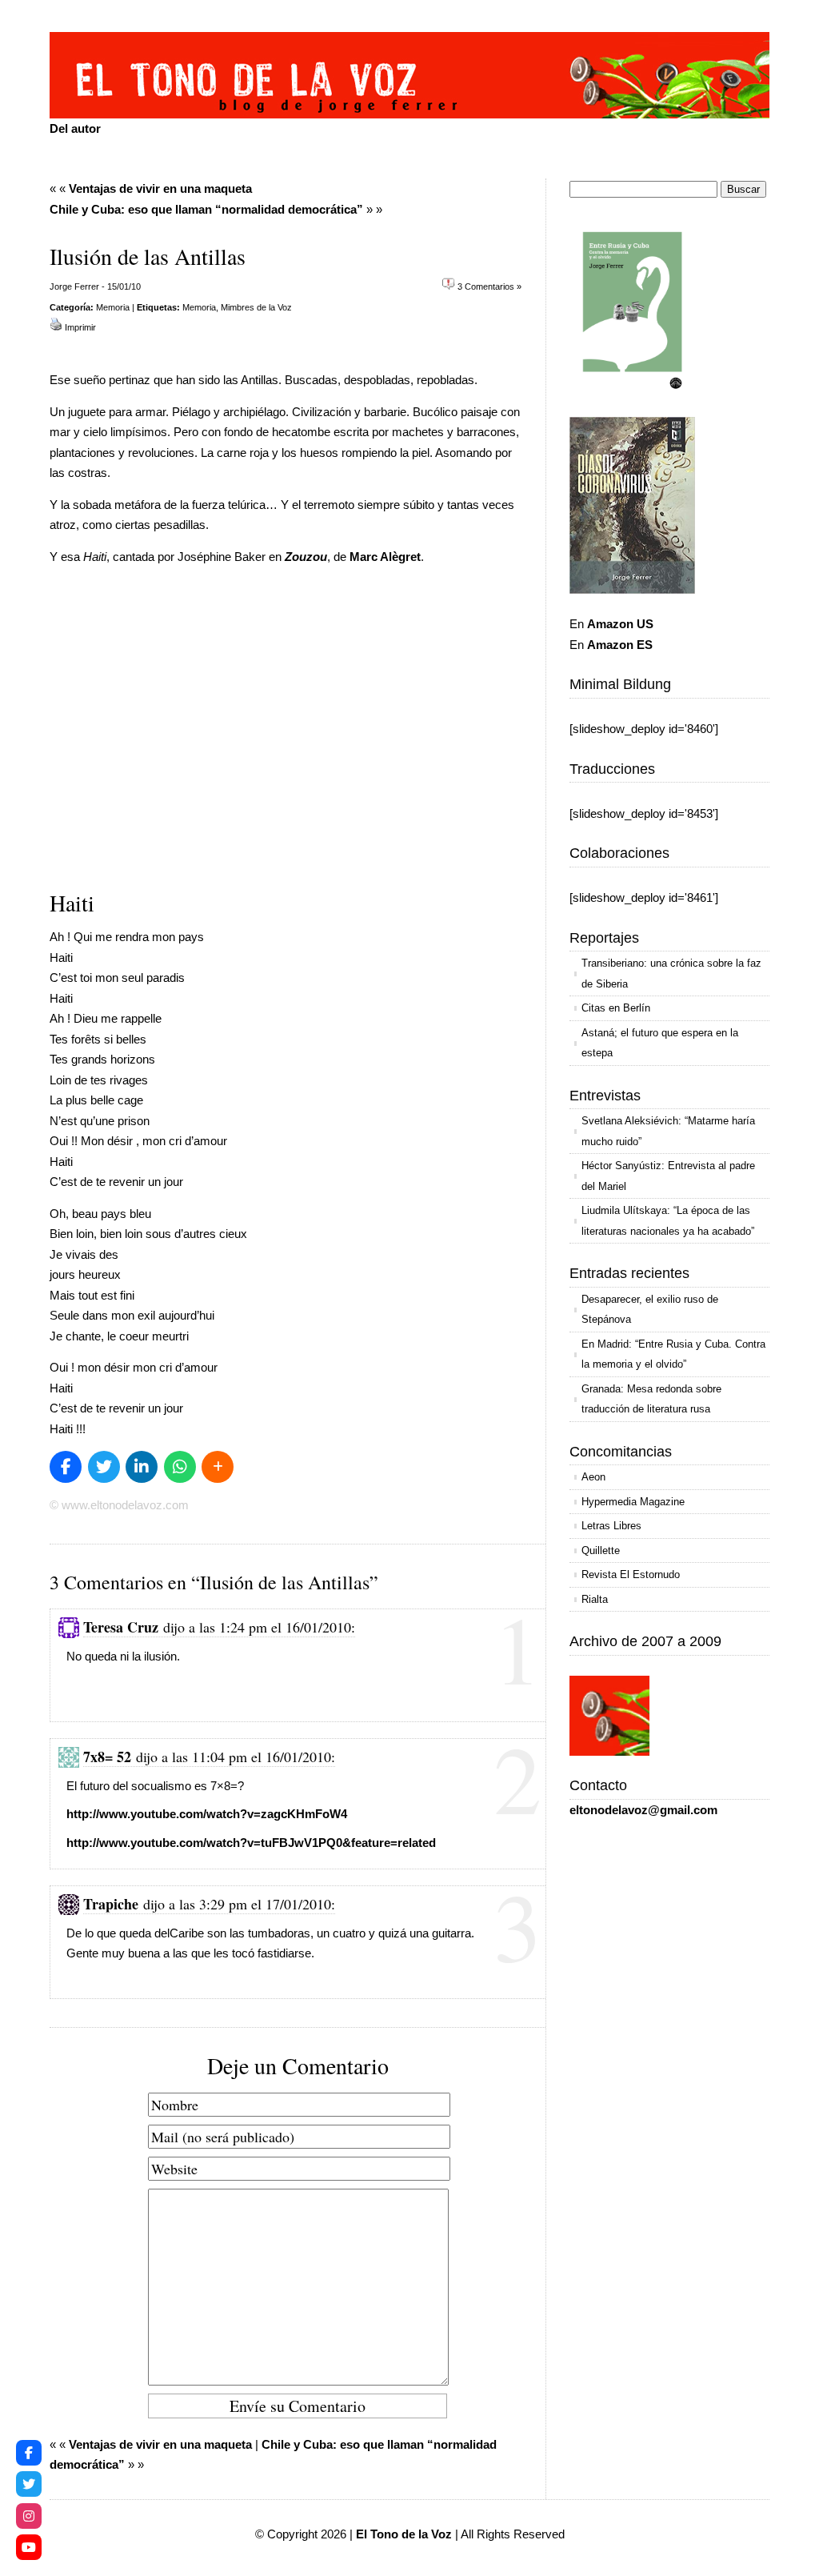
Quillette (601, 1550)
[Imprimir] (56, 327)
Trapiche (111, 1904)
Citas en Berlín (616, 1008)
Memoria (113, 307)
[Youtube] (29, 2547)
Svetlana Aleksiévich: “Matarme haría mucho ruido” (668, 1131)
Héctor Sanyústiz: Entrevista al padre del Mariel (668, 1176)
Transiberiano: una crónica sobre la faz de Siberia (671, 974)
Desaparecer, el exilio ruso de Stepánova (650, 1310)
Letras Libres (611, 1526)
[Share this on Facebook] (66, 1467)
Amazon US (620, 624)
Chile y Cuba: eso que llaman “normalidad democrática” (206, 209)
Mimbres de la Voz (256, 307)
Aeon (593, 1477)
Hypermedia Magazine (633, 1502)
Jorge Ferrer (74, 286)
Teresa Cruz (121, 1627)
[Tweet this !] (104, 1467)
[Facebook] (29, 2453)
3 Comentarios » (489, 286)
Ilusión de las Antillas (148, 256)
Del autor (75, 128)
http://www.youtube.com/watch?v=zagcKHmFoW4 (207, 1814)
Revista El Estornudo (631, 1574)
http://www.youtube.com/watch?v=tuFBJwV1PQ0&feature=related (251, 1843)
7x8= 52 (107, 1757)
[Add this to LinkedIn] (142, 1467)
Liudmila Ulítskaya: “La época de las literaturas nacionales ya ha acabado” (668, 1221)
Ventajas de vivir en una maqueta (160, 188)
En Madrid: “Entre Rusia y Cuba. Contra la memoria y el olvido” (673, 1354)
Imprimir (80, 327)
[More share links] (218, 1467)
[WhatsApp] (180, 1467)
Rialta (595, 1599)
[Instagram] (29, 2516)
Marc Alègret (385, 557)
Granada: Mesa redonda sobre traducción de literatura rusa (651, 1399)
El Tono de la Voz (404, 2534)
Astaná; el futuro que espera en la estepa (660, 1043)
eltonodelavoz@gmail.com (643, 1810)
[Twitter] (29, 2484)
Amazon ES (620, 645)
